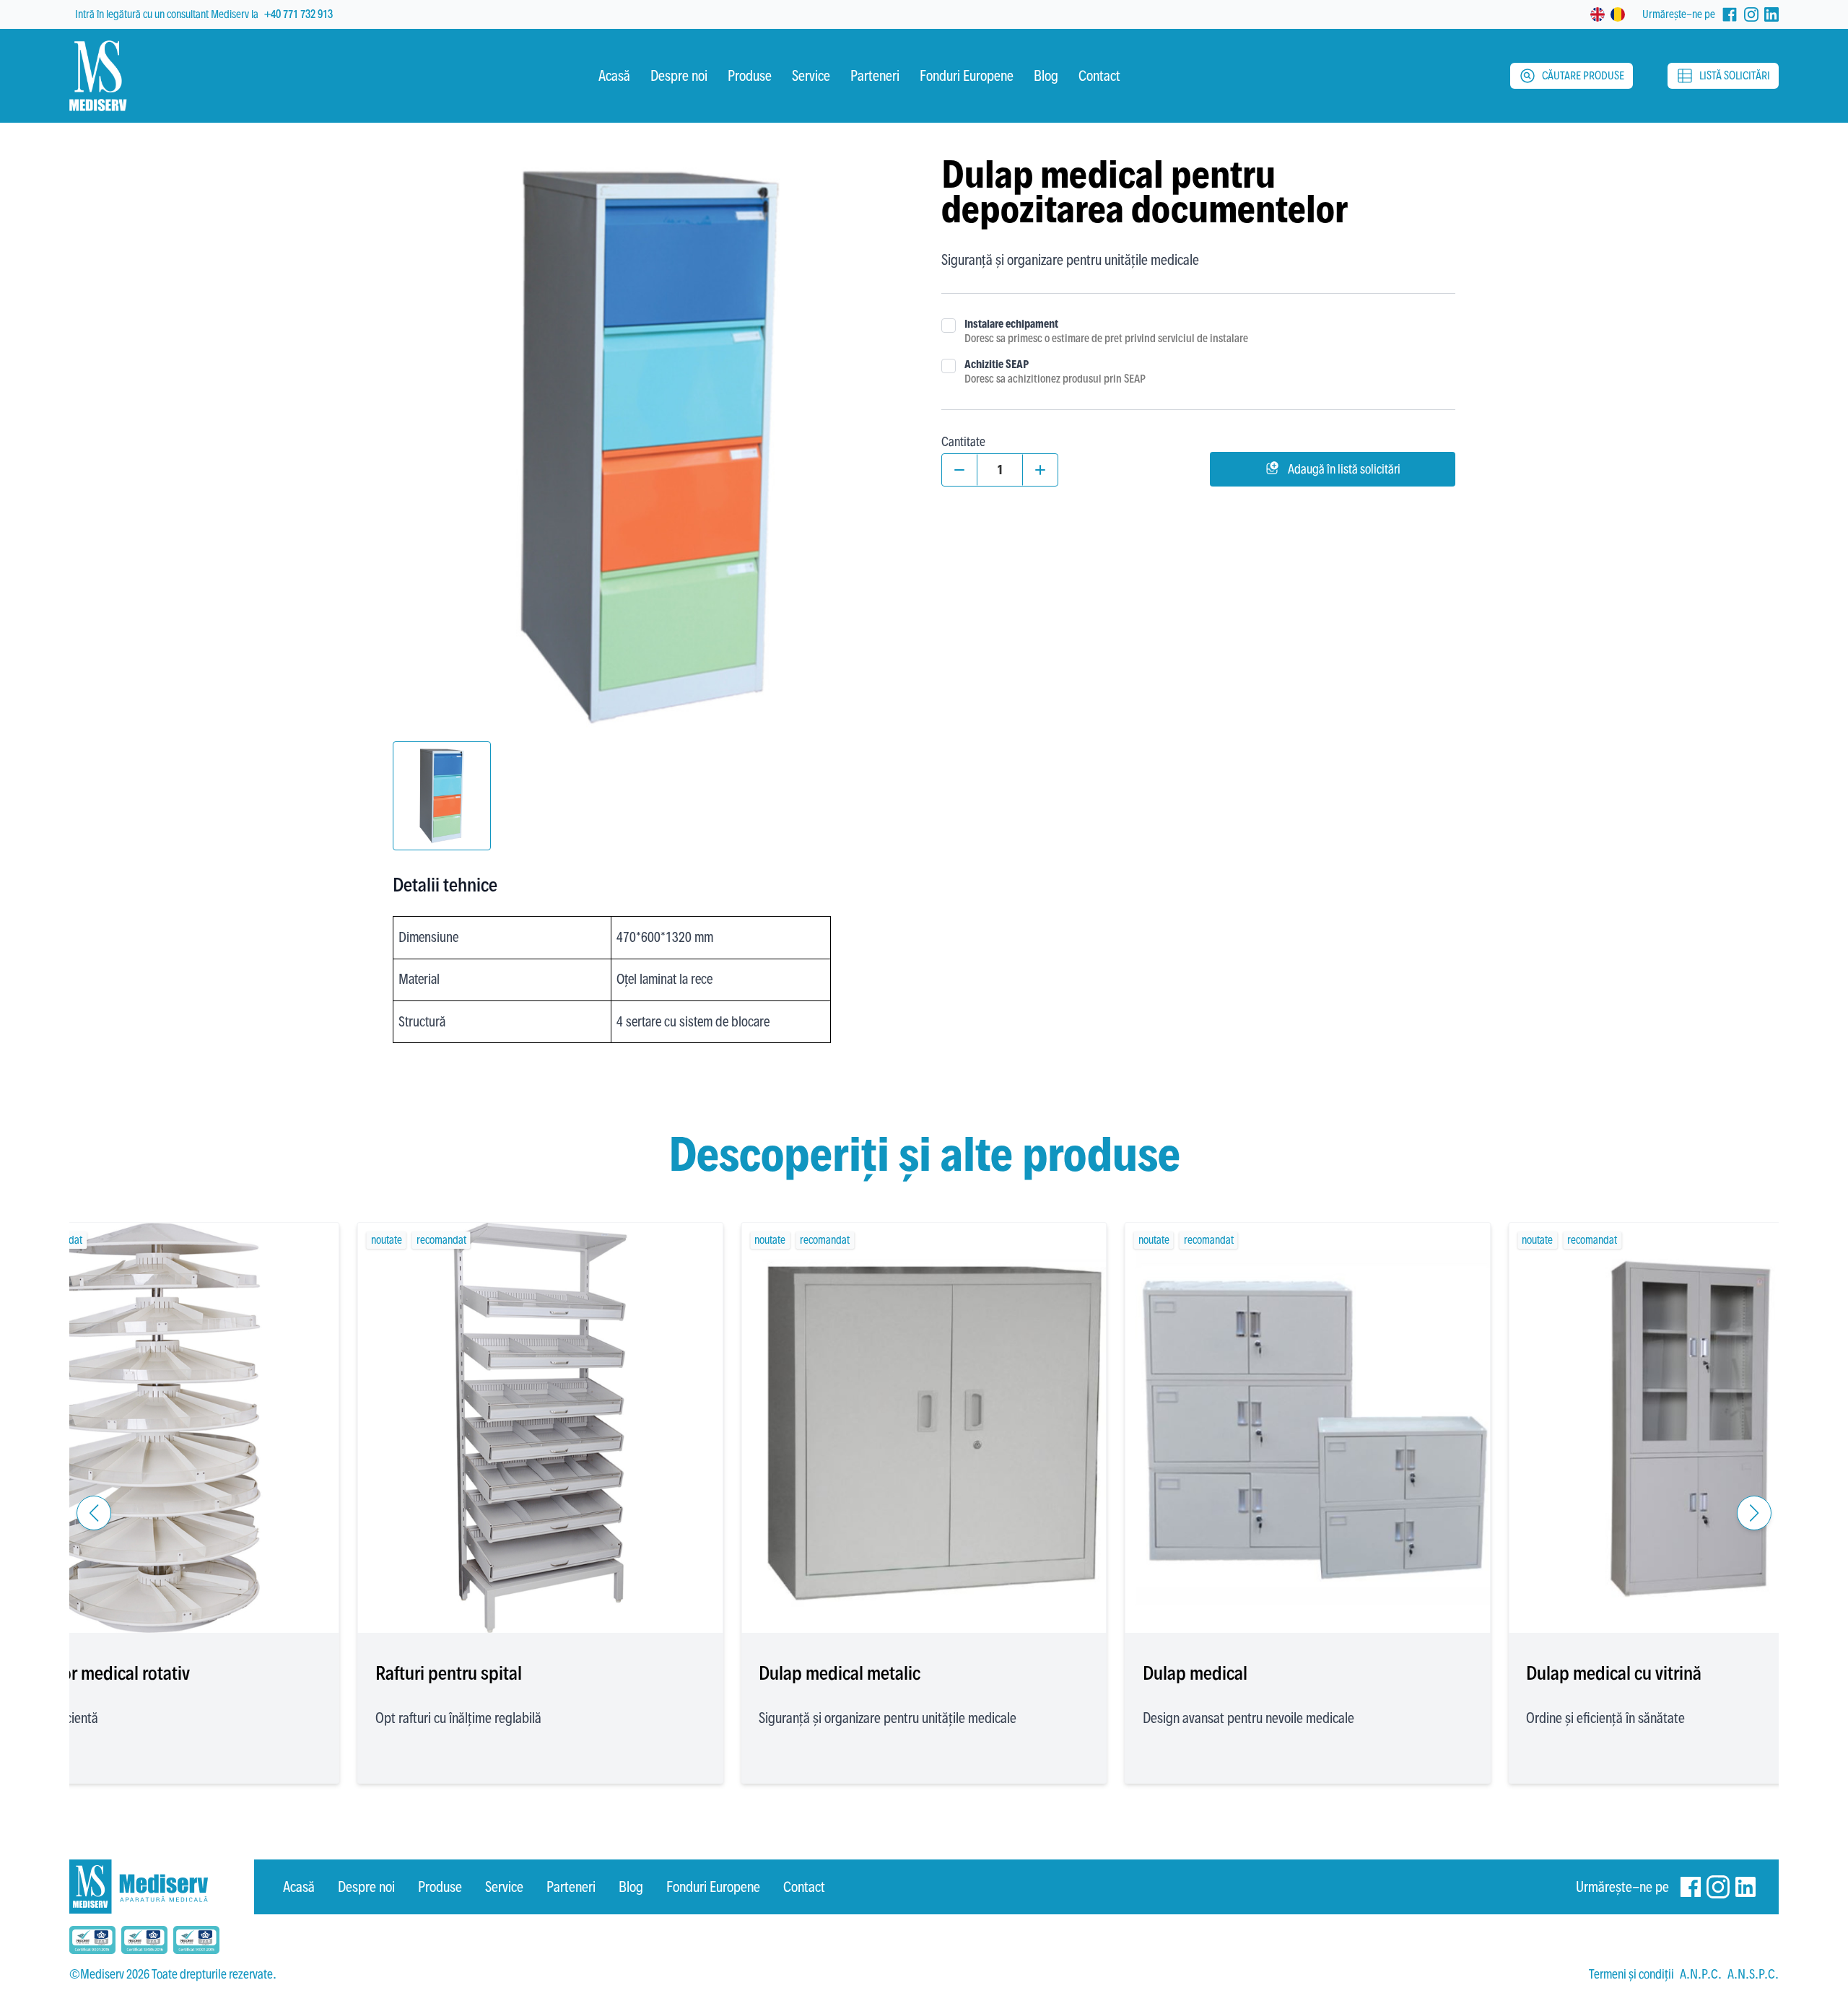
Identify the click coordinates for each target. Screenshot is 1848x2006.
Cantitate (963, 441)
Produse (440, 1887)
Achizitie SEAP (997, 364)
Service (504, 1887)
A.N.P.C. (1701, 1974)
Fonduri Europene (713, 1887)
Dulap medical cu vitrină (1614, 1673)
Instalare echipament (1011, 324)
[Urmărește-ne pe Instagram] (1751, 14)
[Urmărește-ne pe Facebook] (1730, 14)
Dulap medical (1195, 1673)
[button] (94, 1513)
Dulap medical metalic (840, 1673)
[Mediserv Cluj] (162, 1887)
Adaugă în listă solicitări (1344, 469)
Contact (804, 1887)
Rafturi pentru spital (449, 1673)
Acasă (299, 1887)
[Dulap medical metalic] (924, 1428)
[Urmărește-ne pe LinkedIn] (1771, 14)
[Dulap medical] (1308, 1428)
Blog (631, 1887)
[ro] (1618, 14)
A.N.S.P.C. (1753, 1974)
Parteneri (571, 1887)
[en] (1598, 14)
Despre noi (366, 1887)
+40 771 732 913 (298, 14)
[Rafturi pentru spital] (541, 1428)
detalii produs (156, 1589)
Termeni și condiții (1631, 1974)
